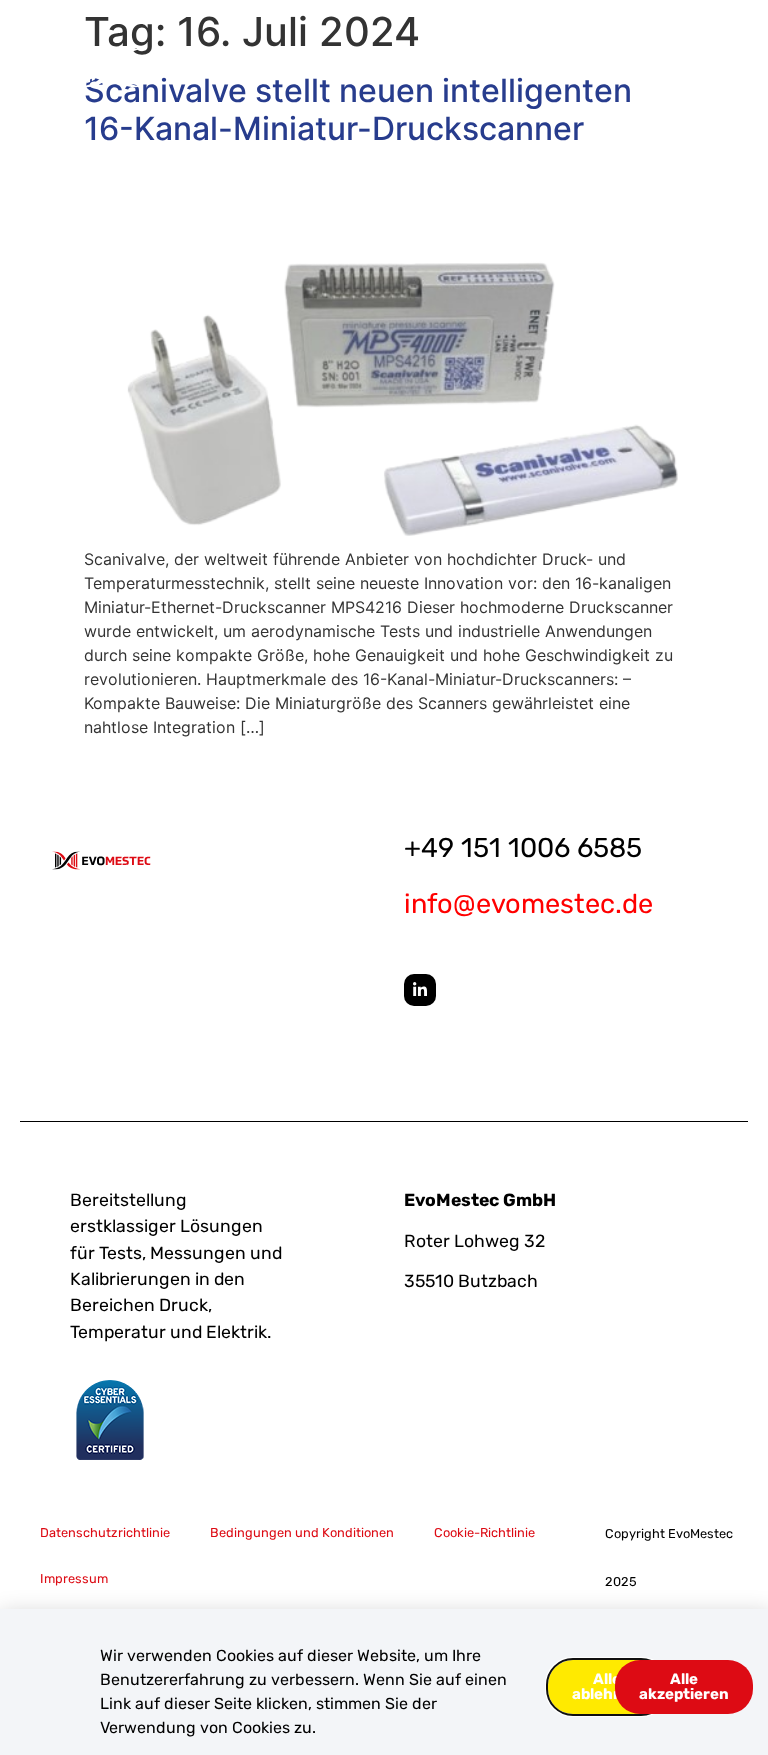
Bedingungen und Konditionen (302, 1532)
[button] (680, 68)
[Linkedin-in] (420, 990)
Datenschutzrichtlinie (105, 1532)
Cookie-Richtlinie (484, 1532)
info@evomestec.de (528, 904)
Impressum (74, 1578)
